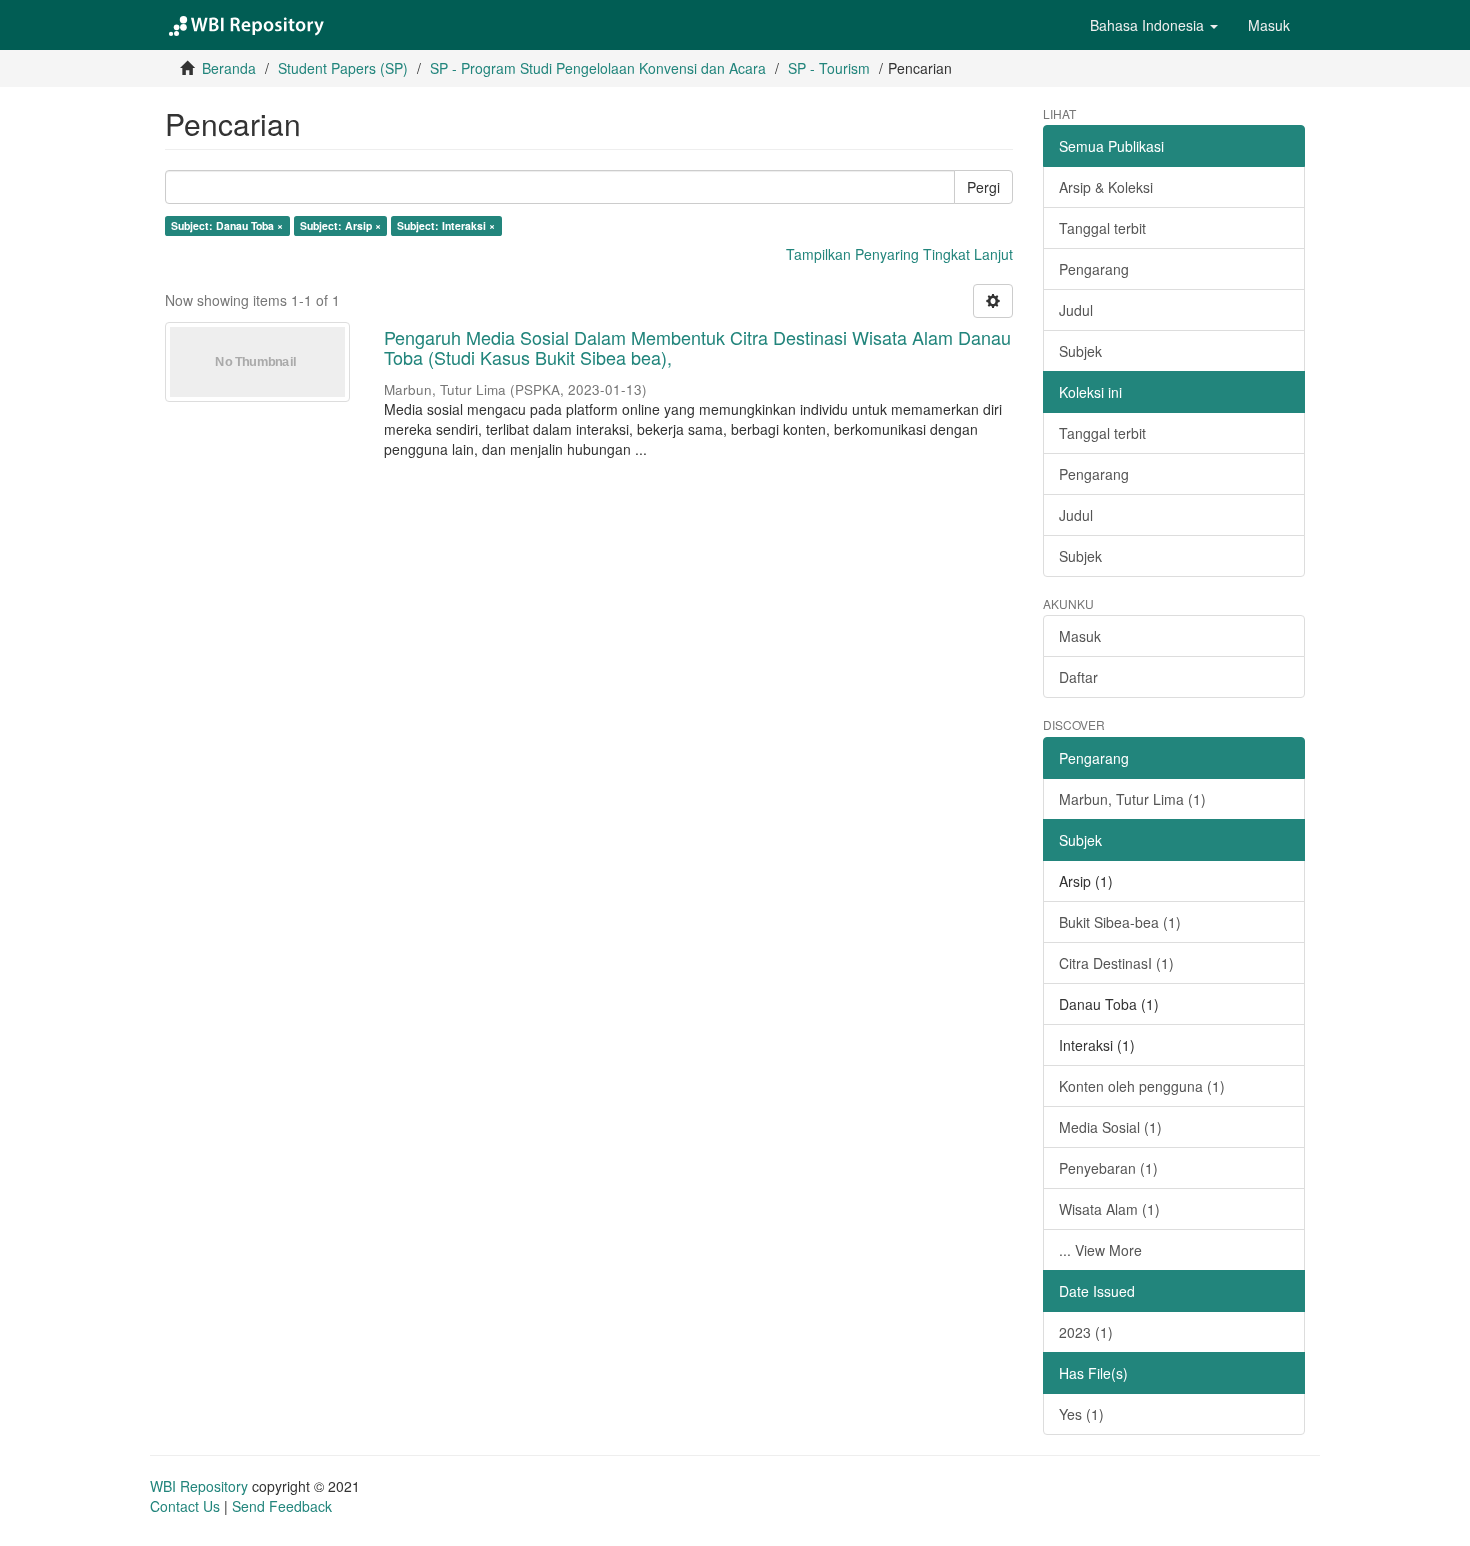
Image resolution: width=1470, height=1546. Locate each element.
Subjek (1080, 351)
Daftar (1078, 677)
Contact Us (185, 1506)
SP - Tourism (829, 68)
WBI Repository (199, 1486)
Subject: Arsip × (340, 225)
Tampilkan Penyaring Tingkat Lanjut (899, 254)
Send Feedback (282, 1506)
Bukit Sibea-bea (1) (1120, 922)
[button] (1154, 25)
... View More (1100, 1250)
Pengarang (1094, 269)
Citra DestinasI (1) (1116, 963)
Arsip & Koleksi (1106, 187)
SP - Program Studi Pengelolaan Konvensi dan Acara (598, 68)
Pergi (983, 187)
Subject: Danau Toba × (227, 225)
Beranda (229, 68)
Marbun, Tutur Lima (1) (1132, 799)
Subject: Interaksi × (446, 225)
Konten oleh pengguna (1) (1142, 1086)
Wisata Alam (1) (1109, 1209)
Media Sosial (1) (1110, 1127)
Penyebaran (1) (1108, 1168)
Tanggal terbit (1102, 228)
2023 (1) (1086, 1332)
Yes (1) (1081, 1414)
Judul (1076, 310)
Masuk (1080, 636)
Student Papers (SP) (343, 68)
